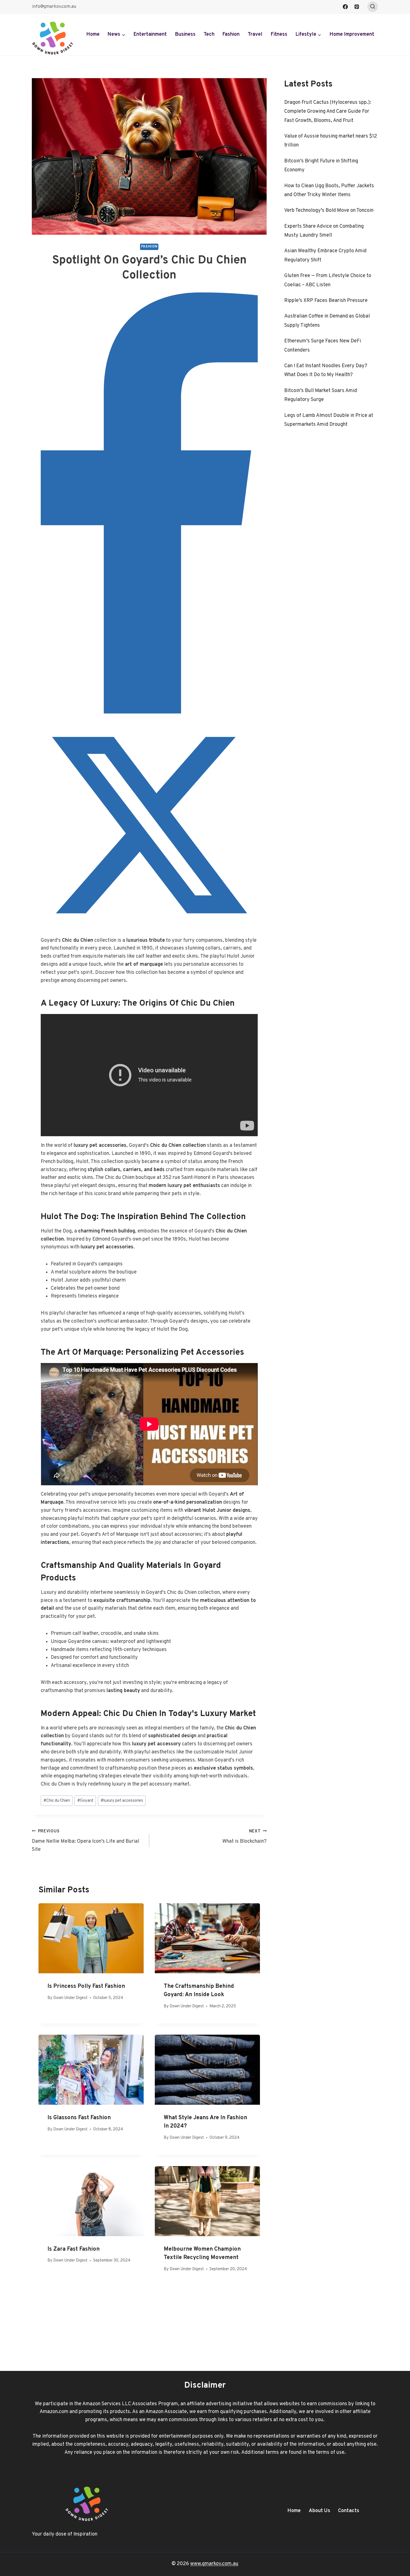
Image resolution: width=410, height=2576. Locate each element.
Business (185, 34)
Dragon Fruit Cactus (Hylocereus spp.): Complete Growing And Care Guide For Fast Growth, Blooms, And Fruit (328, 112)
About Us (319, 2511)
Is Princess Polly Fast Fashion (86, 1986)
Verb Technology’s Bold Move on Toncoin (329, 211)
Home (93, 34)
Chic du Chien (57, 1801)
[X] (149, 932)
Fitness (279, 34)
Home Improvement (352, 34)
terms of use (330, 2453)
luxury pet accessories (122, 1801)
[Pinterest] (357, 7)
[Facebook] (345, 7)
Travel (255, 34)
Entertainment (150, 34)
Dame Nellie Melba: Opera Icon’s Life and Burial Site (85, 1841)
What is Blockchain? (244, 1837)
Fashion (231, 34)
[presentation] (91, 1938)
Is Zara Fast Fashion (73, 2249)
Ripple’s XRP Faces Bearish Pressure (326, 301)
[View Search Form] (373, 7)
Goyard (85, 1801)
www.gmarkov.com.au (214, 2564)
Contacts (349, 2511)
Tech (209, 34)
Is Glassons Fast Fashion (79, 2118)
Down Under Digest (70, 1998)
